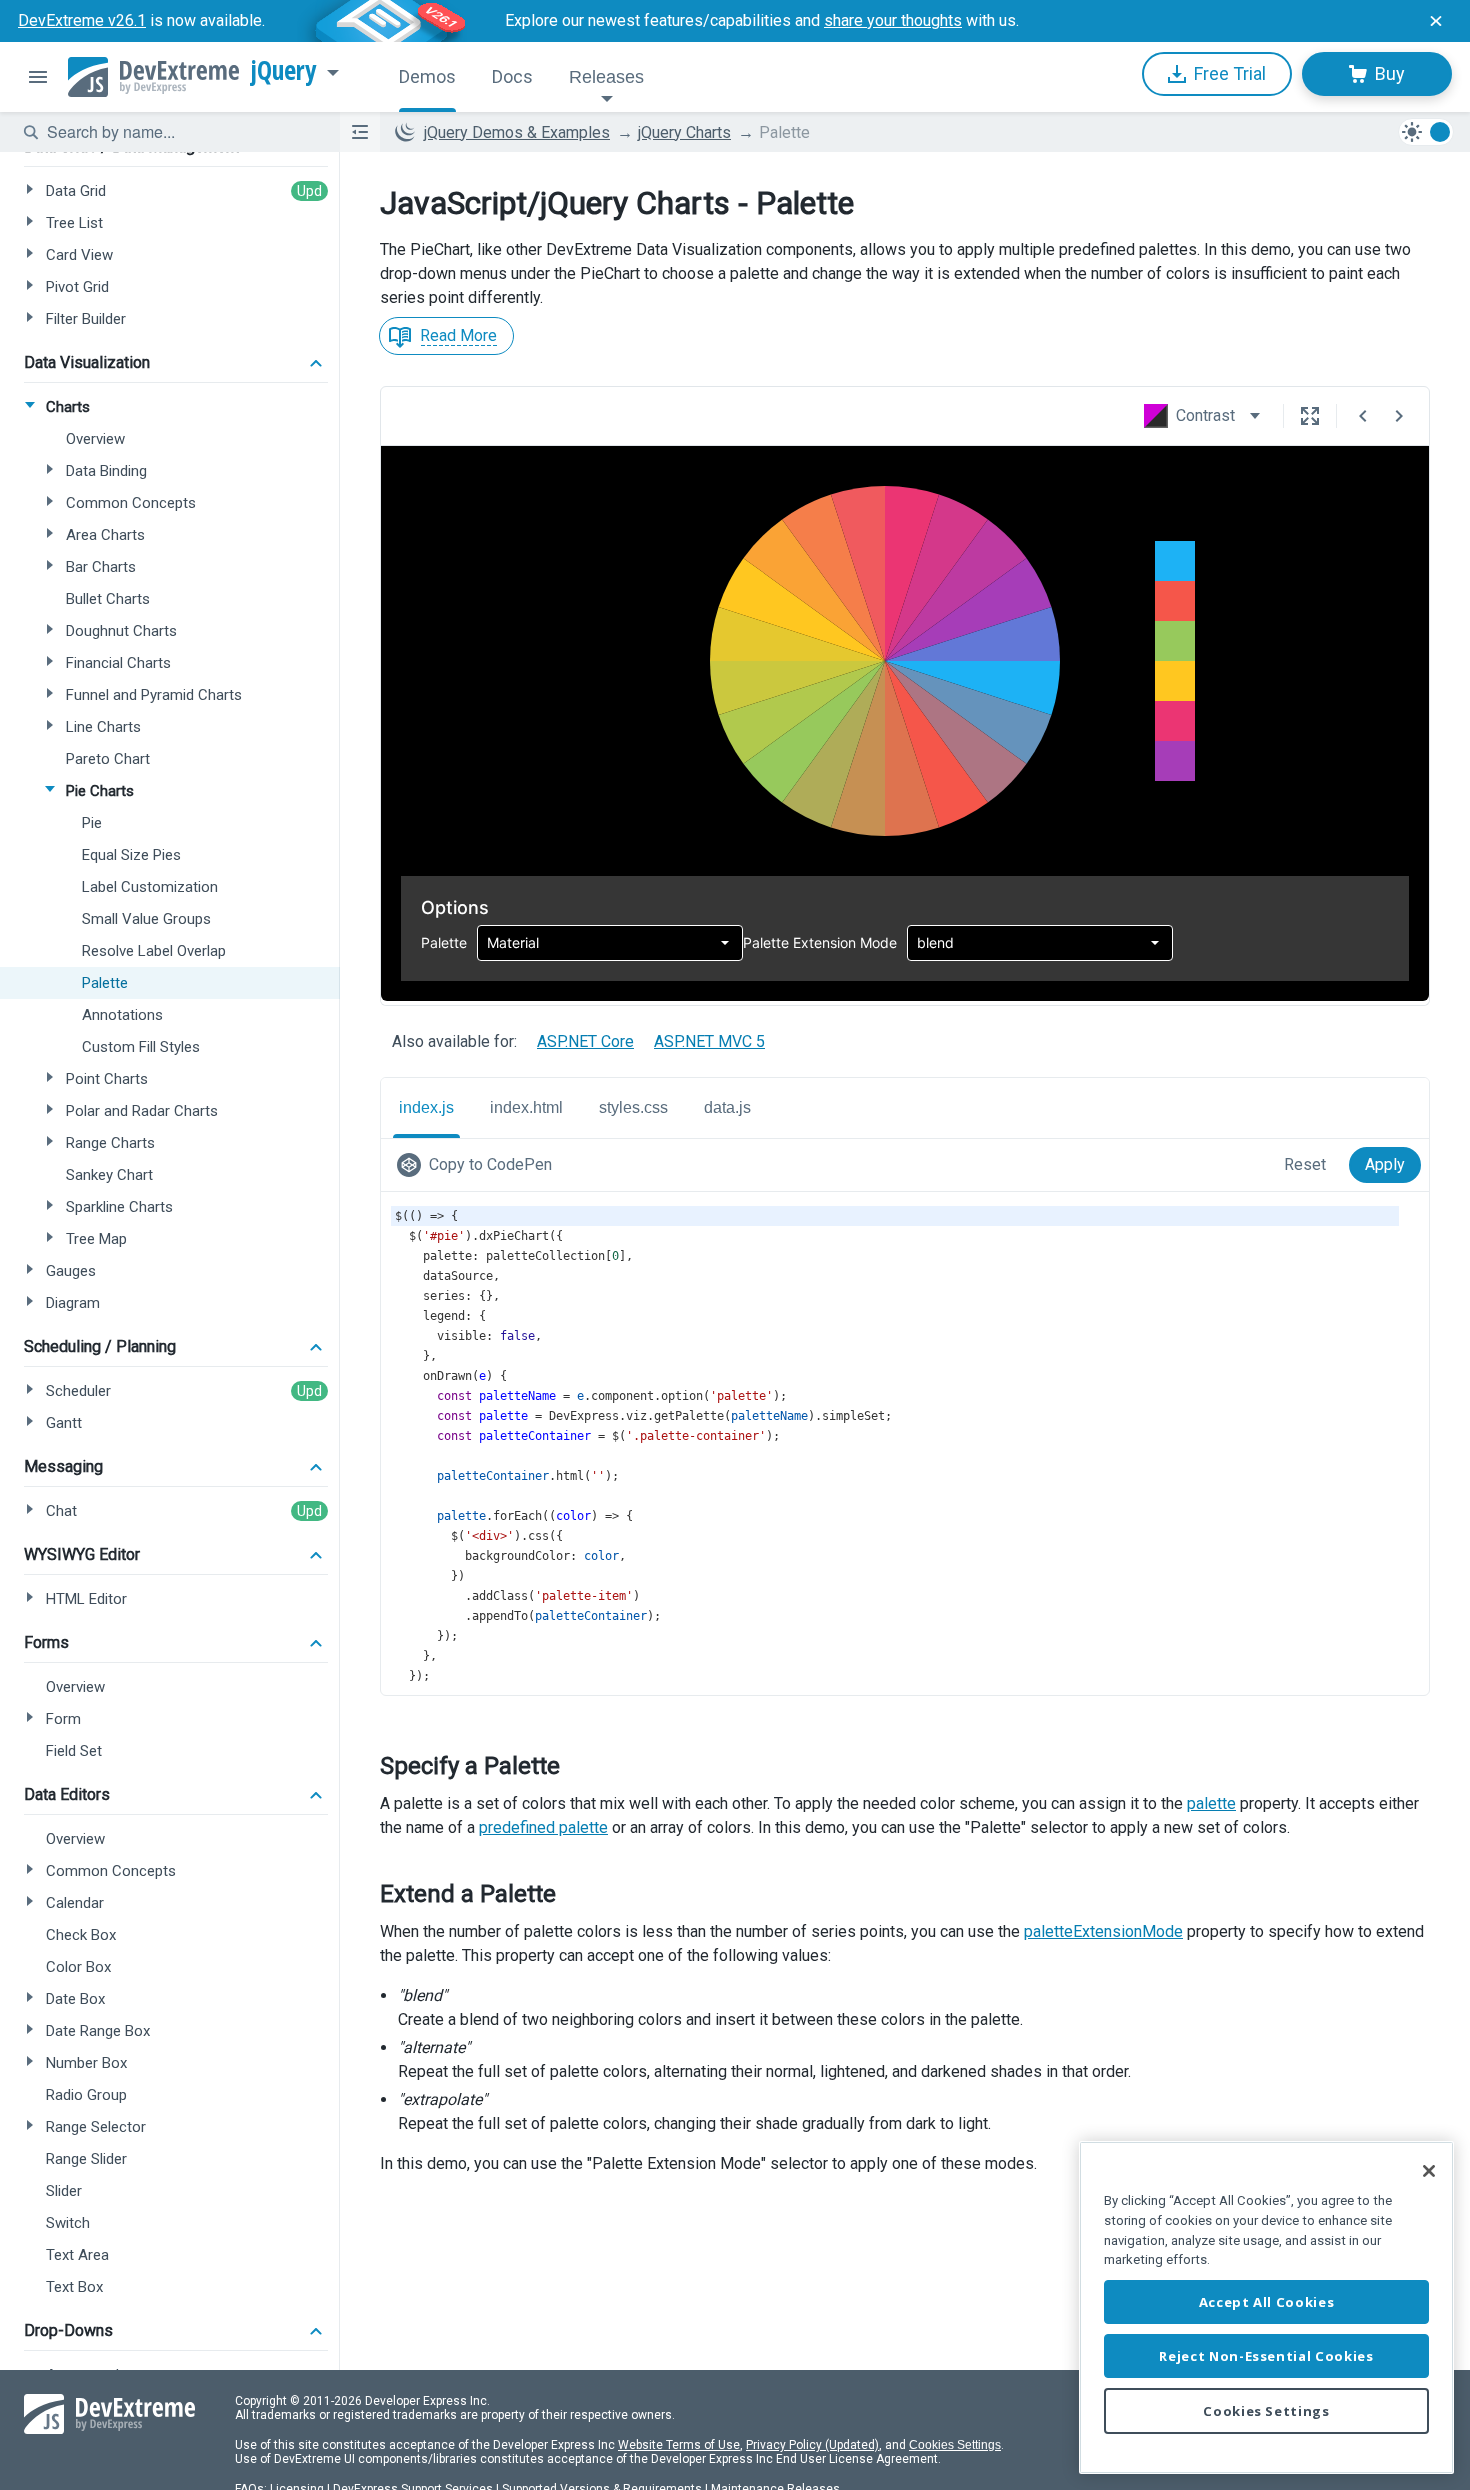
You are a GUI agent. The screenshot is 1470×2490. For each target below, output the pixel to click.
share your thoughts (893, 20)
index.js (426, 1107)
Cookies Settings (955, 2445)
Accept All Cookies (1267, 2302)
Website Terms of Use (679, 2445)
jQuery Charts (684, 132)
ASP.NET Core (585, 1041)
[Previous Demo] (1363, 416)
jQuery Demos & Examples (517, 132)
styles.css (633, 1107)
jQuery (284, 71)
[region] (1266, 2307)
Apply (1385, 1164)
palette (1211, 1803)
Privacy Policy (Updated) (812, 2445)
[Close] (1429, 2171)
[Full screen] (1310, 416)
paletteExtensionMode (1103, 1931)
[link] (478, 1165)
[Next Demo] (1399, 416)
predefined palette (543, 1827)
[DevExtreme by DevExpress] (153, 77)
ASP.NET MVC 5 (709, 1041)
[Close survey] (1436, 21)
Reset (1305, 1164)
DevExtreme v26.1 (82, 20)
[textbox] (181, 132)
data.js (727, 1107)
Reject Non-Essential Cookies (1266, 2356)
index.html (526, 1107)
